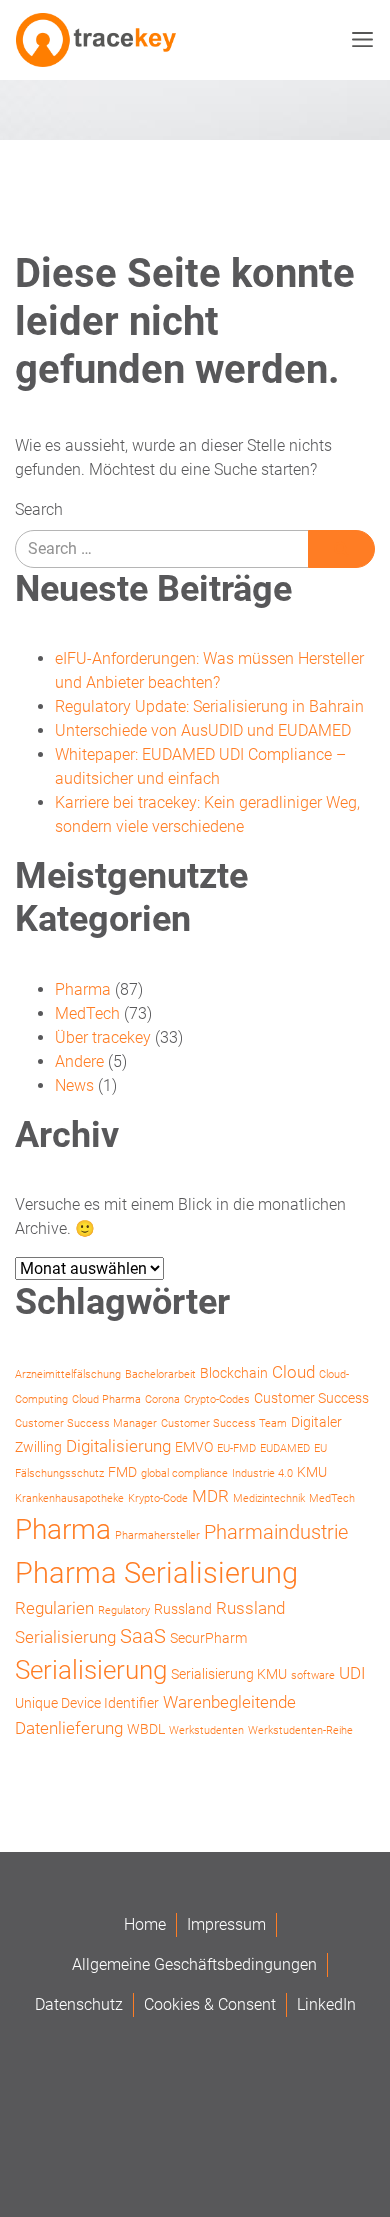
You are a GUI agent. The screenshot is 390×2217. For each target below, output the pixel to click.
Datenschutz (79, 2004)
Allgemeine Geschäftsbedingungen (194, 1964)
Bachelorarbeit (160, 1374)
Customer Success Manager (86, 1423)
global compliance (184, 1473)
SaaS (143, 1636)
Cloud (293, 1372)
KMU (312, 1472)
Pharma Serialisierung (156, 1573)
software (313, 1675)
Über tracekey (103, 1037)
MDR (210, 1496)
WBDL (146, 1729)
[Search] (341, 549)
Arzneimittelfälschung (68, 1374)
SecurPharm (208, 1638)
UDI (352, 1673)
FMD (122, 1472)
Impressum (226, 1924)
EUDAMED (285, 1448)
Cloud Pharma (106, 1399)
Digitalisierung (118, 1446)
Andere (79, 1061)
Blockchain (234, 1373)
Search (39, 509)
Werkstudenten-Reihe (300, 1730)
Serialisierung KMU (229, 1674)
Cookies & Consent (210, 2004)
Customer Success (311, 1398)
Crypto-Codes (217, 1399)
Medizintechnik (269, 1498)
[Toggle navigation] (358, 40)
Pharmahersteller (157, 1535)
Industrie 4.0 (262, 1473)
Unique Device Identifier (87, 1703)
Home (145, 1924)
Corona (162, 1399)
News (74, 1085)
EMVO (194, 1447)
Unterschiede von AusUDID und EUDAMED (203, 730)
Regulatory (124, 1610)
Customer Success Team (224, 1423)
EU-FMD (236, 1448)
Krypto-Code (158, 1498)
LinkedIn (326, 2004)
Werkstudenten (206, 1730)
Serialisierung (91, 1670)
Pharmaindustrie (276, 1532)
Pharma (83, 989)
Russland (183, 1609)
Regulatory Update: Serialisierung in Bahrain (209, 706)
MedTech (87, 1013)
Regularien (54, 1608)
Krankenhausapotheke (69, 1498)
